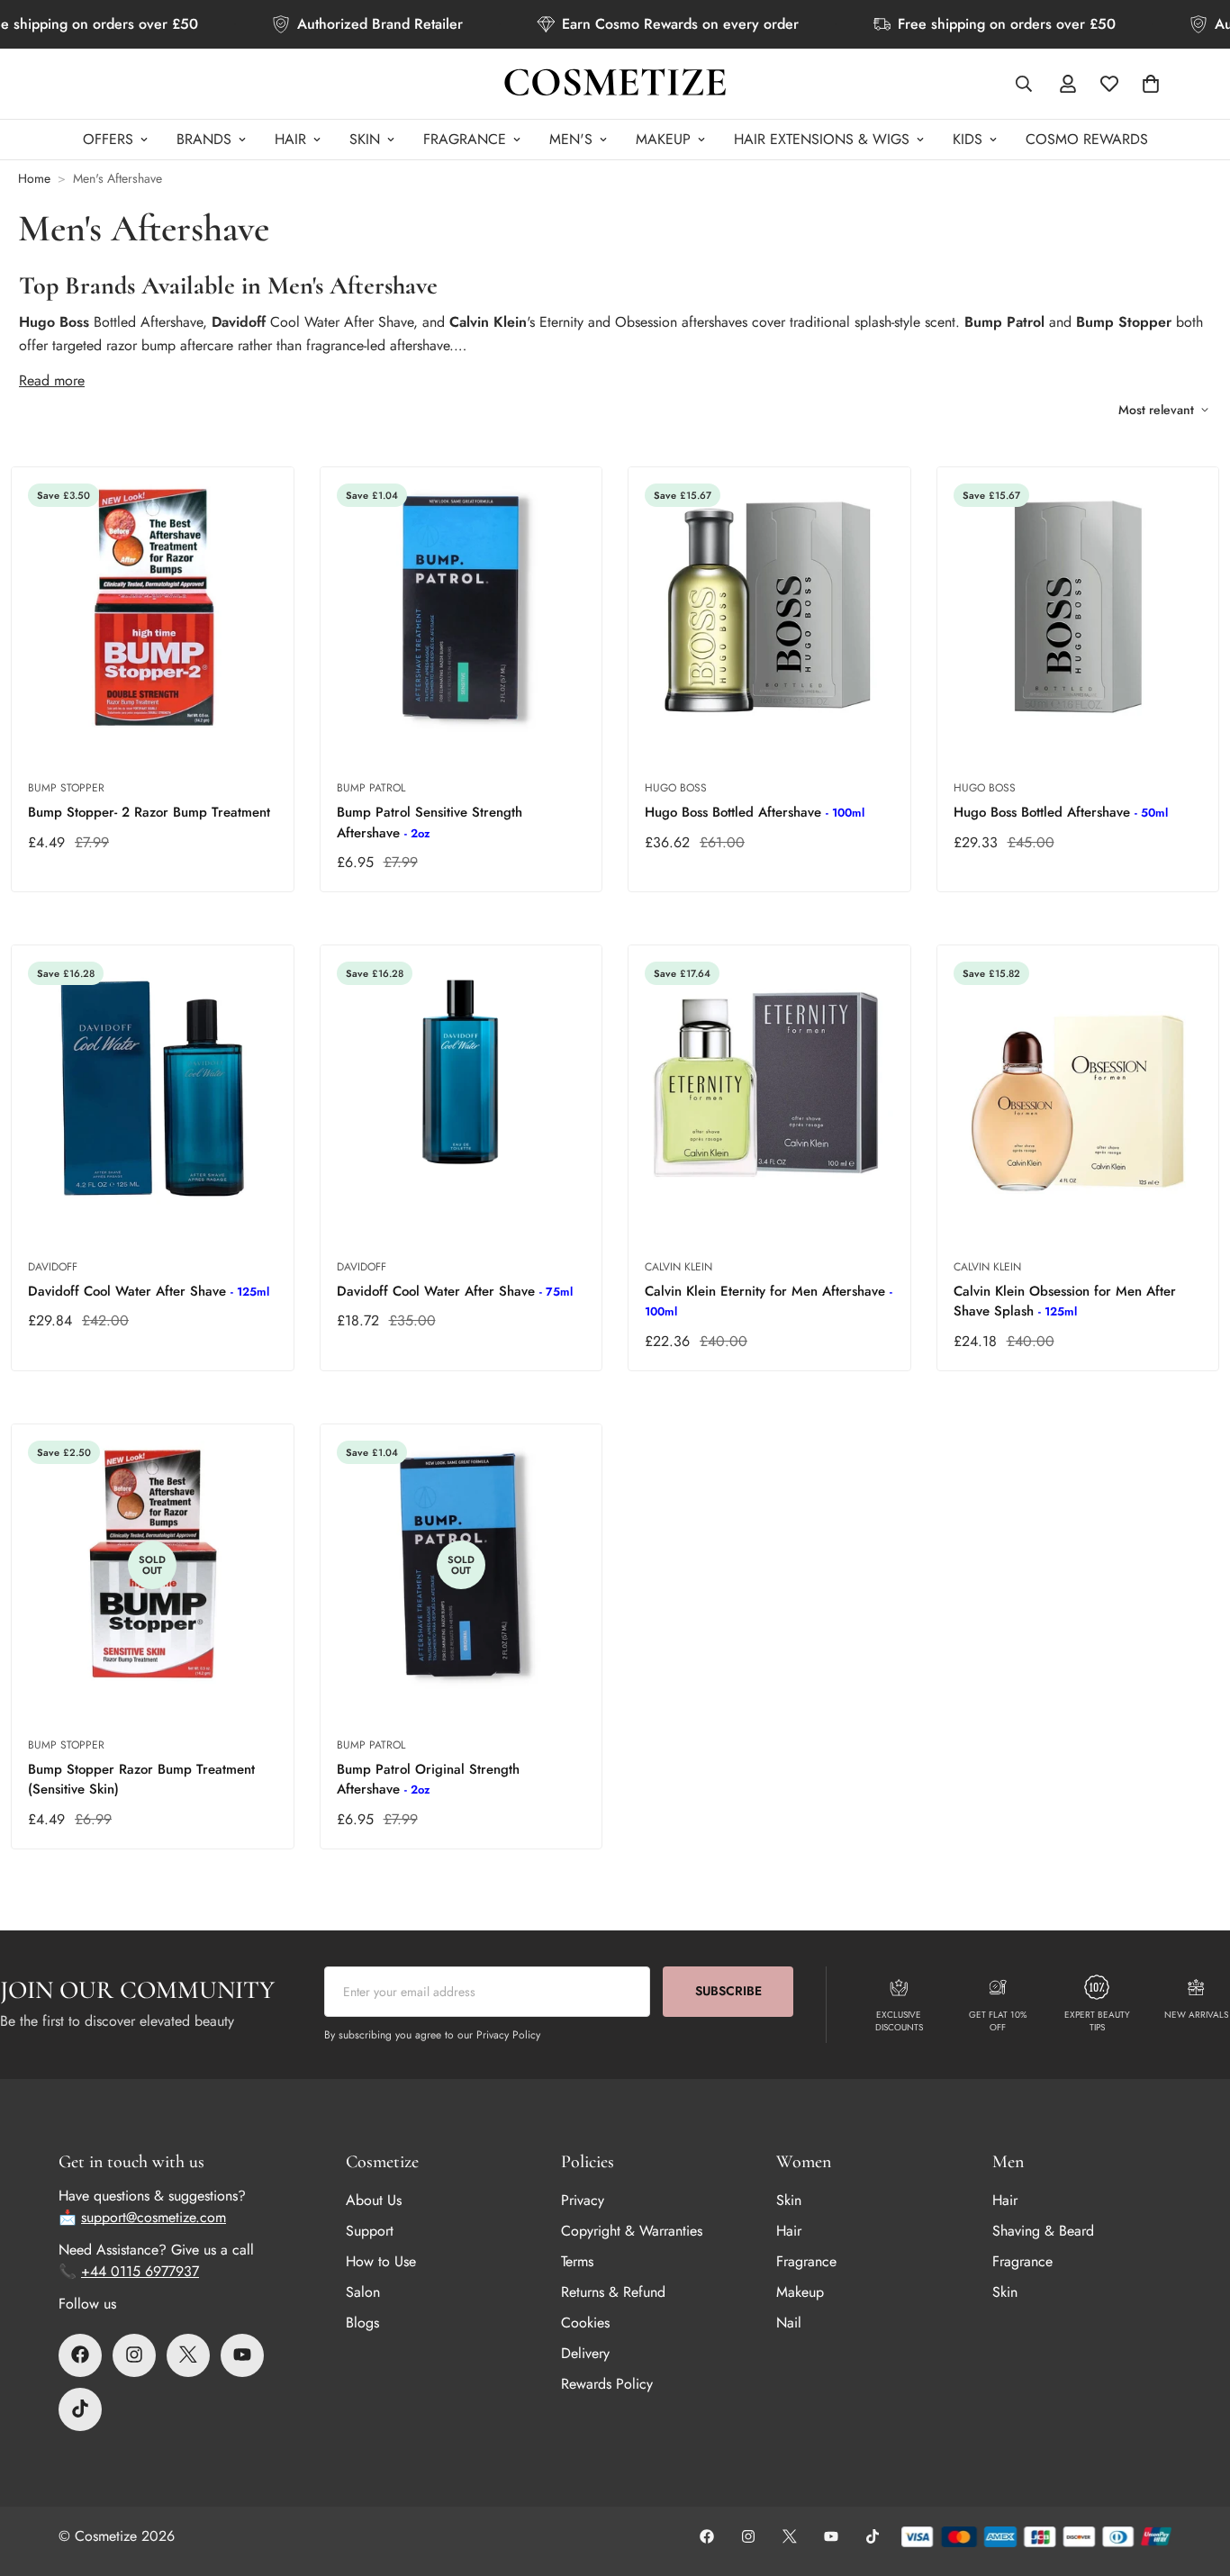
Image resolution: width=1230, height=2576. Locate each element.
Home (34, 178)
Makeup (800, 2291)
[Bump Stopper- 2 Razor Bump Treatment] (153, 608)
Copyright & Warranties (632, 2230)
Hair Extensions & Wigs (822, 139)
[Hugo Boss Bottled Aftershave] (769, 608)
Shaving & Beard (1043, 2230)
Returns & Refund (613, 2291)
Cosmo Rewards (1087, 139)
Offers (108, 139)
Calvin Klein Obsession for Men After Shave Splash (1065, 1302)
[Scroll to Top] (1195, 2478)
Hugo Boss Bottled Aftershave (755, 812)
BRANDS (204, 139)
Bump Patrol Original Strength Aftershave (428, 1780)
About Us (374, 2199)
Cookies (585, 2322)
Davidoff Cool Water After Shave (149, 1291)
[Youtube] (242, 2355)
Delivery (585, 2352)
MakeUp (663, 139)
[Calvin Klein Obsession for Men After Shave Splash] (1078, 1086)
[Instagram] (134, 2355)
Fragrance (465, 139)
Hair (290, 139)
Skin (365, 139)
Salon (363, 2291)
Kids (968, 139)
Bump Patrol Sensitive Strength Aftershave (430, 823)
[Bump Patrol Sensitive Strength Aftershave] (461, 608)
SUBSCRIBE (728, 1991)
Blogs (362, 2322)
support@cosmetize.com (154, 2216)
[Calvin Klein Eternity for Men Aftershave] (769, 1086)
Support (370, 2230)
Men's (571, 139)
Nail (789, 2322)
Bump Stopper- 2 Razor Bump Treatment (149, 812)
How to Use (381, 2260)
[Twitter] (188, 2355)
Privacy (583, 2199)
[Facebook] (80, 2355)
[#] (80, 2409)
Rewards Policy (607, 2383)
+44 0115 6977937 (140, 2270)
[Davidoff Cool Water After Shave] (153, 1086)
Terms (577, 2260)
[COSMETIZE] (615, 84)
